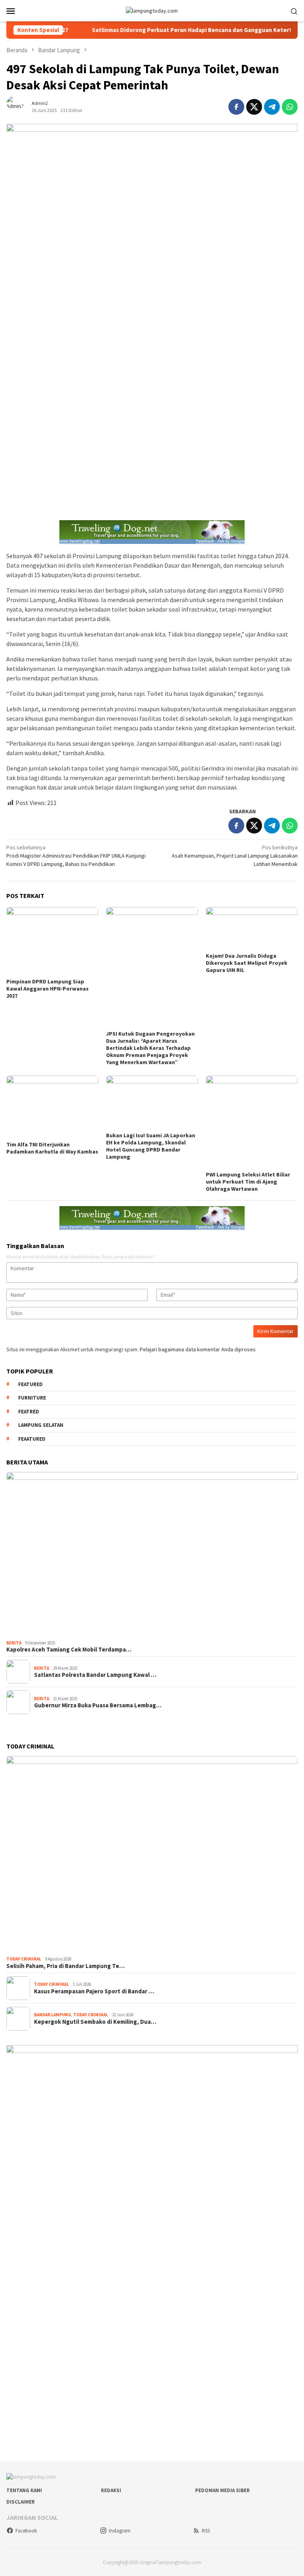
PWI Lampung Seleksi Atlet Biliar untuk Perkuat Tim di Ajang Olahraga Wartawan (248, 1182)
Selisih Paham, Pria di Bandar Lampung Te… (66, 1966)
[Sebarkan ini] (236, 107)
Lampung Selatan (41, 1425)
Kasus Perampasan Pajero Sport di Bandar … (94, 1991)
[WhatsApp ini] (290, 107)
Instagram (120, 2531)
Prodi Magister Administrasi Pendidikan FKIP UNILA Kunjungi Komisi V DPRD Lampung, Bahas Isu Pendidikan (76, 856)
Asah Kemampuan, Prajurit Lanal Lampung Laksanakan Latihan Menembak (235, 856)
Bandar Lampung (53, 2015)
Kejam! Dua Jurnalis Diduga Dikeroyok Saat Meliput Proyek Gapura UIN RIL (247, 963)
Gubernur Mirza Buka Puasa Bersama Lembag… (98, 1705)
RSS (206, 2531)
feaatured (32, 1439)
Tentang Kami (24, 2490)
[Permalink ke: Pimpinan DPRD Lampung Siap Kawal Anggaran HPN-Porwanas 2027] (52, 941)
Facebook (26, 2531)
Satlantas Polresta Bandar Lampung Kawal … (95, 1675)
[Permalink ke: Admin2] (19, 106)
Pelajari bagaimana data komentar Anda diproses (198, 1349)
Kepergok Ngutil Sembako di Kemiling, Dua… (95, 2022)
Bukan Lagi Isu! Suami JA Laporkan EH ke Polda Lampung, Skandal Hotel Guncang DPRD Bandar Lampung (151, 1146)
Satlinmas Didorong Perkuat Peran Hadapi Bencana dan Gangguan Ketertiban (169, 30)
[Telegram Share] (272, 107)
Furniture (32, 1398)
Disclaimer (21, 2502)
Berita (14, 1643)
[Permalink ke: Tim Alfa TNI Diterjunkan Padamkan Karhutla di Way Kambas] (52, 1107)
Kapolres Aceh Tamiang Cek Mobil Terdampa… (69, 1650)
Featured (30, 1384)
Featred (29, 1412)
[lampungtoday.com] (152, 10)
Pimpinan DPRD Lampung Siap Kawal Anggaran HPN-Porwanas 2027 (47, 989)
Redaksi (111, 2490)
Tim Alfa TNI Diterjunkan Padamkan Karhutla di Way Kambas (52, 1148)
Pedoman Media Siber (222, 2490)
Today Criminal (24, 1959)
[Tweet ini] (254, 107)
